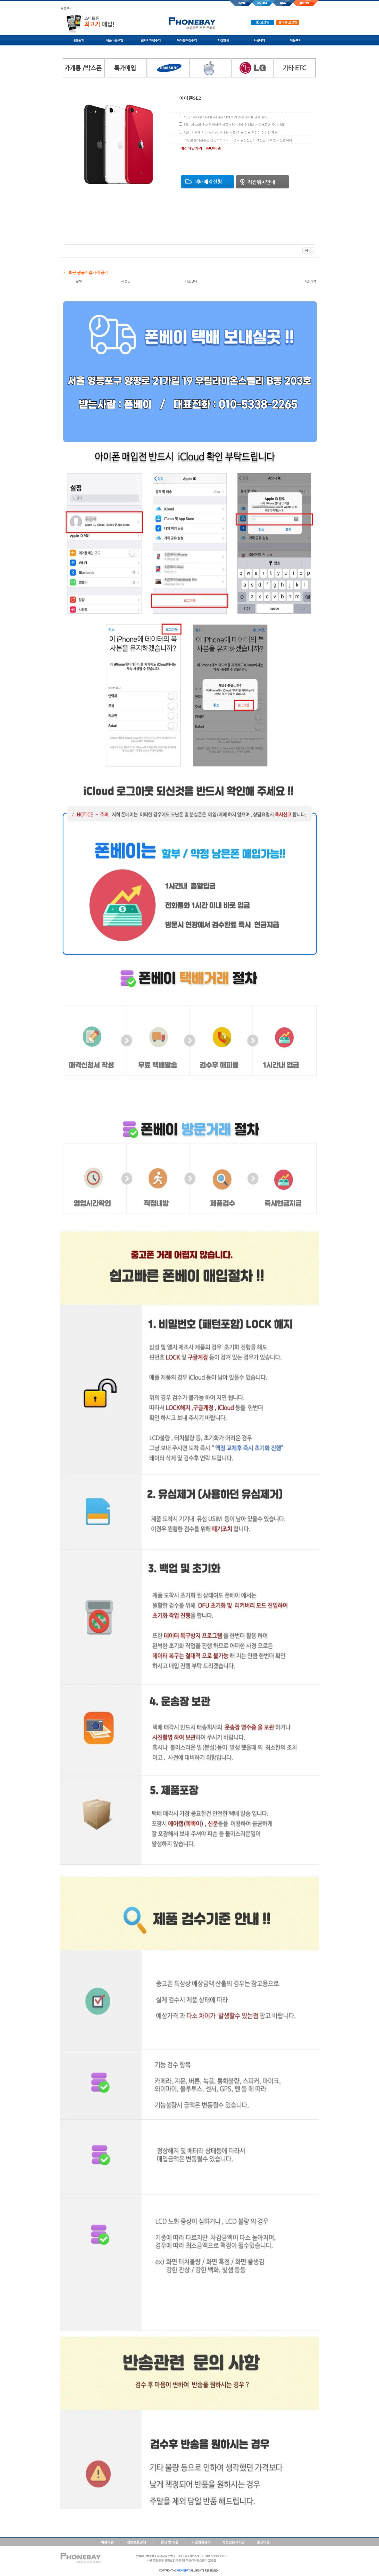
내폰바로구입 (114, 40)
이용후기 (295, 40)
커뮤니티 (259, 40)
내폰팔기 (78, 40)
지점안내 (223, 40)
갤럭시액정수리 (151, 40)
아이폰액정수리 (187, 40)
